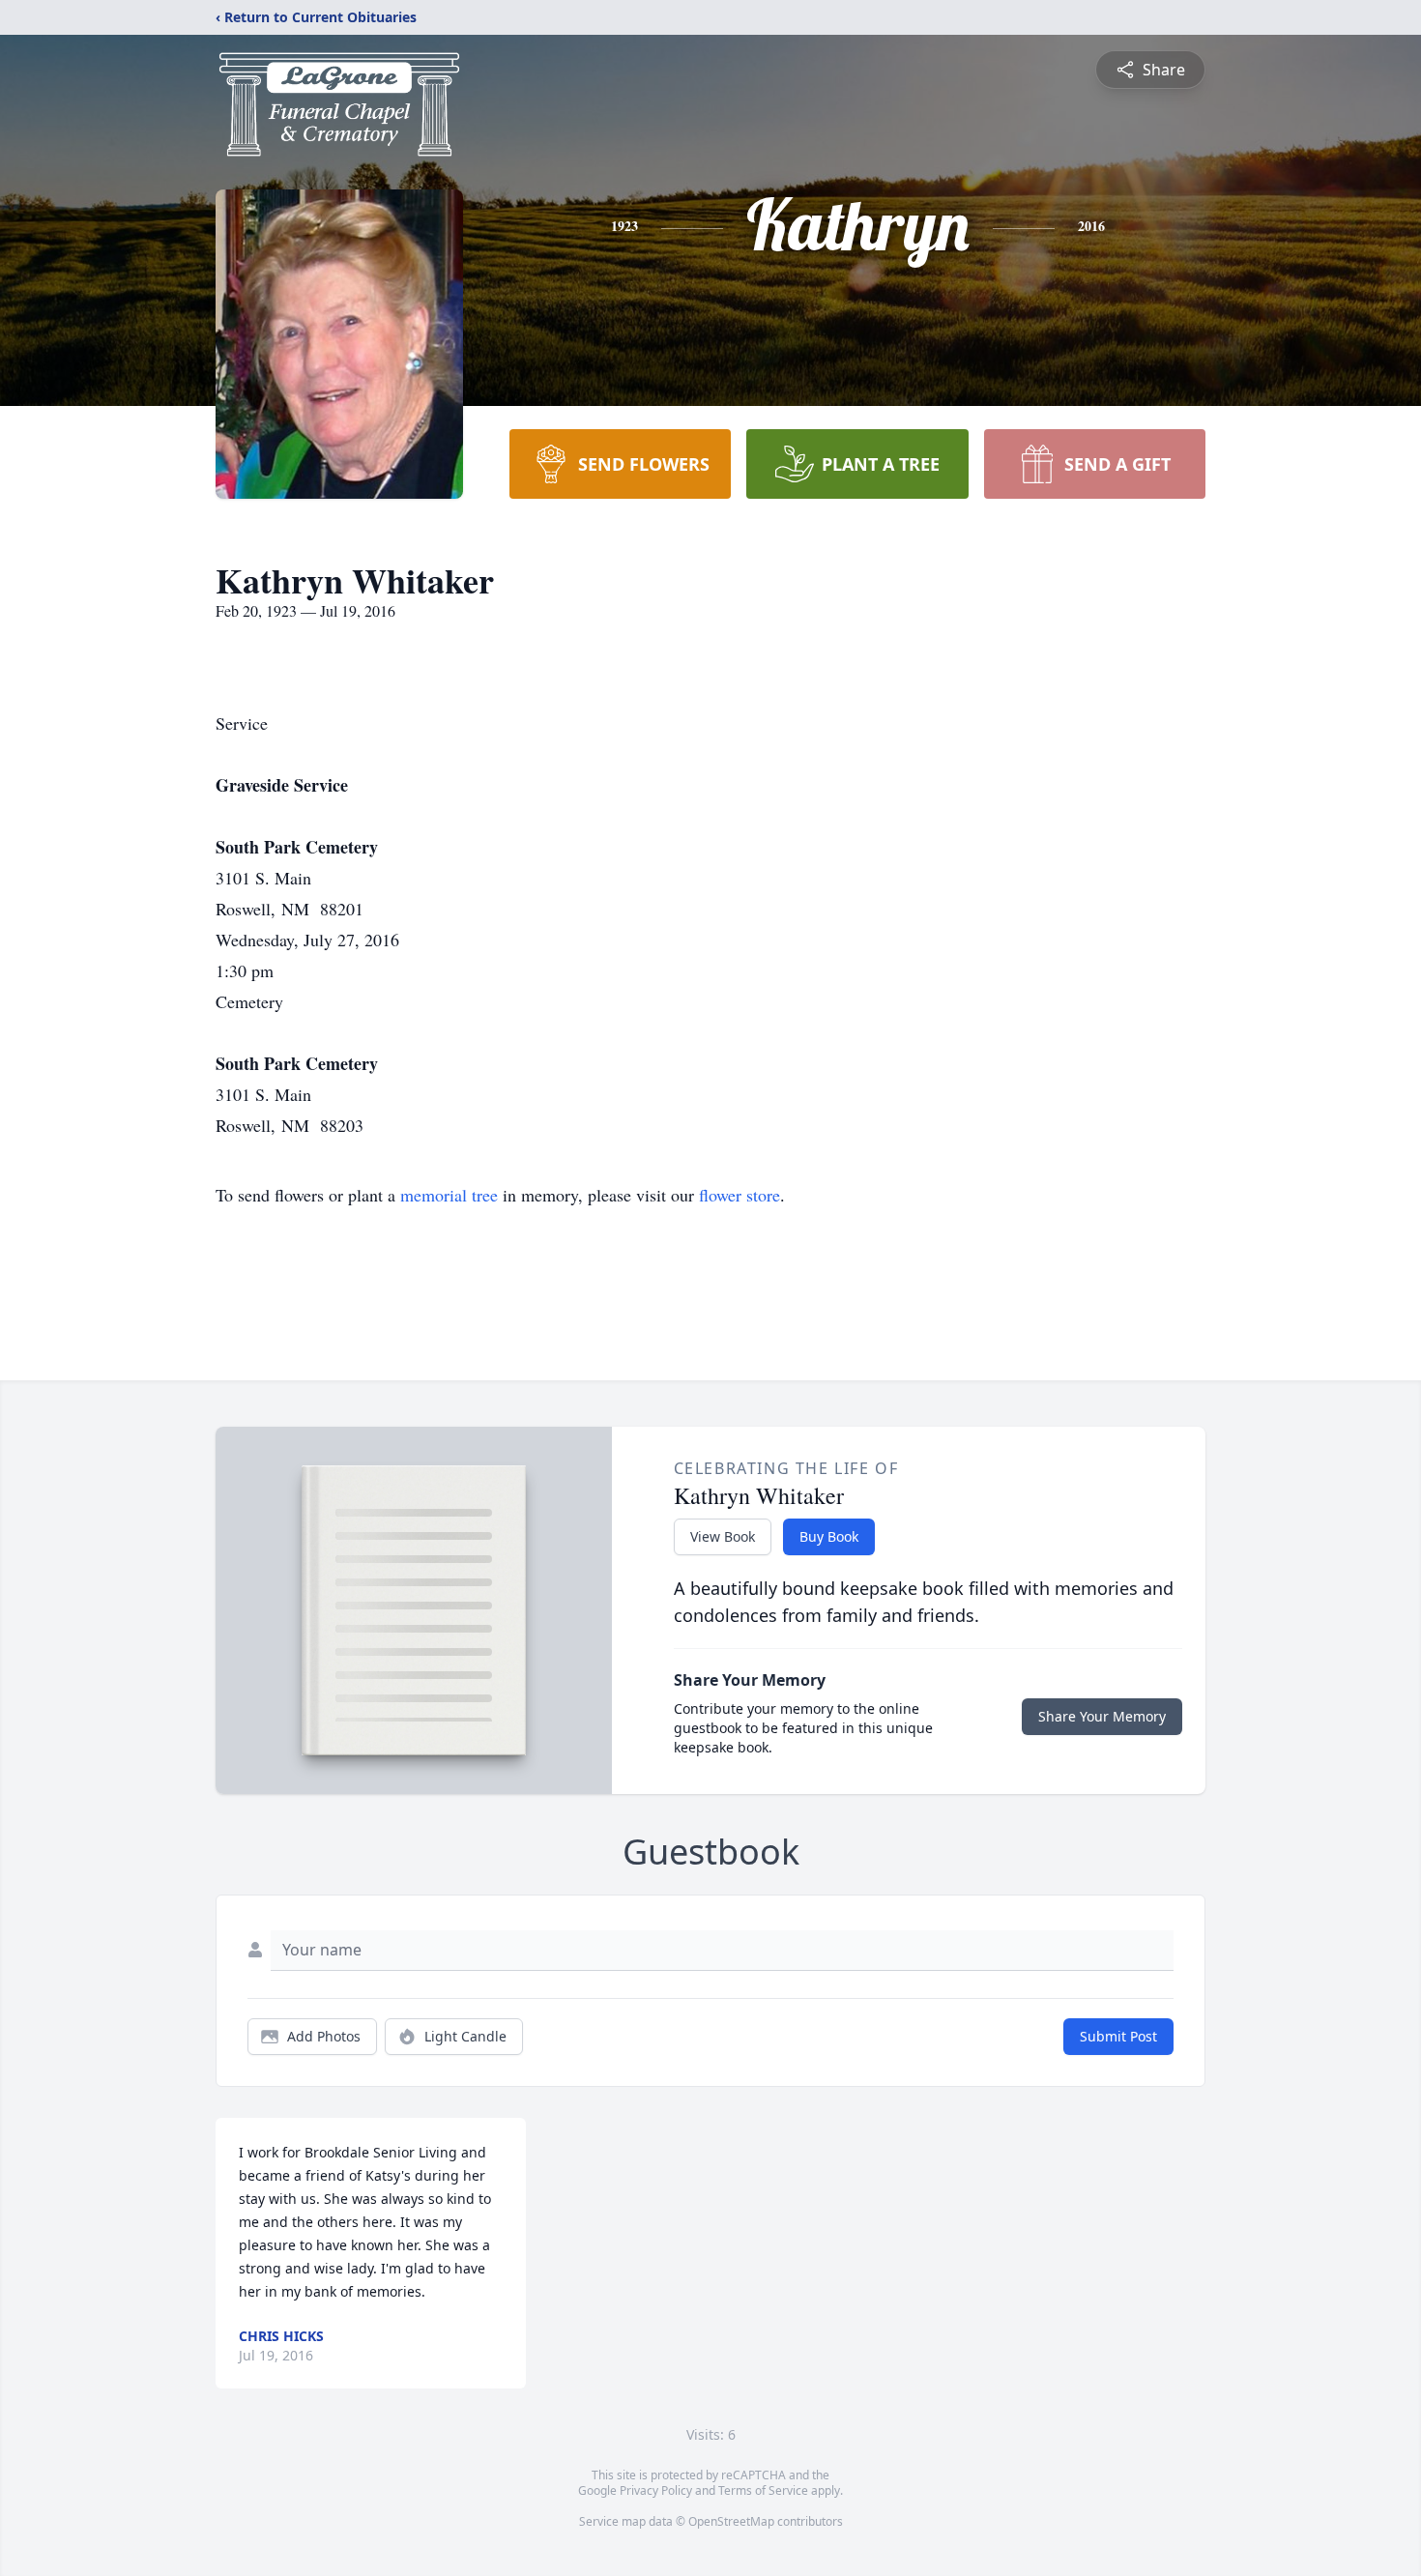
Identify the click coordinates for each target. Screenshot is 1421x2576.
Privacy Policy (656, 2490)
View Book (723, 1536)
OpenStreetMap (731, 2521)
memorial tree (449, 1195)
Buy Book (829, 1536)
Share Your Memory (1102, 1716)
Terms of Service (763, 2490)
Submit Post (1118, 2036)
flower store (739, 1195)
